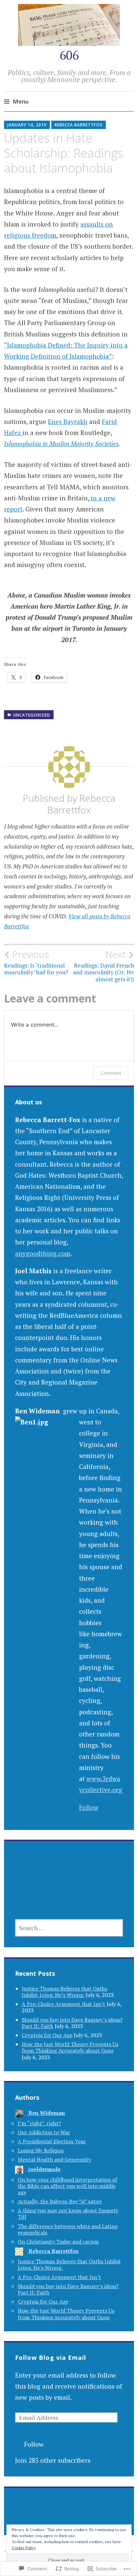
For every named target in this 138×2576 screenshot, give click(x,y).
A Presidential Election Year (52, 2141)
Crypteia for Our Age (47, 2035)
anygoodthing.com (43, 1253)
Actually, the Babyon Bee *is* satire (60, 2201)
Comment (111, 1073)
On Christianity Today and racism (58, 2242)
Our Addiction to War (44, 2132)
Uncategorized (32, 715)
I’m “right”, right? (39, 2123)
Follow (89, 1807)
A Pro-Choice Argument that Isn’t (63, 2004)
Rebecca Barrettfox (79, 125)
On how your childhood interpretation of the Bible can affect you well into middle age (67, 2186)
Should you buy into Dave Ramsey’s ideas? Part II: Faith (68, 2289)
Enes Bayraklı (68, 421)
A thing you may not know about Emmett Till (68, 2214)
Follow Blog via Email (51, 2357)
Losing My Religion (41, 2150)
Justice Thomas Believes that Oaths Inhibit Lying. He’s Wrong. (64, 1992)
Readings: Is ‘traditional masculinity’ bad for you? (36, 962)
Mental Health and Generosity (54, 2159)
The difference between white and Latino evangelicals (68, 2229)
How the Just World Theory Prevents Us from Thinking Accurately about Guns (70, 2047)
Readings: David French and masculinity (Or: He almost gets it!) (103, 966)
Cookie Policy (24, 2548)
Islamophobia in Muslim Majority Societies (61, 444)
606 (69, 55)
